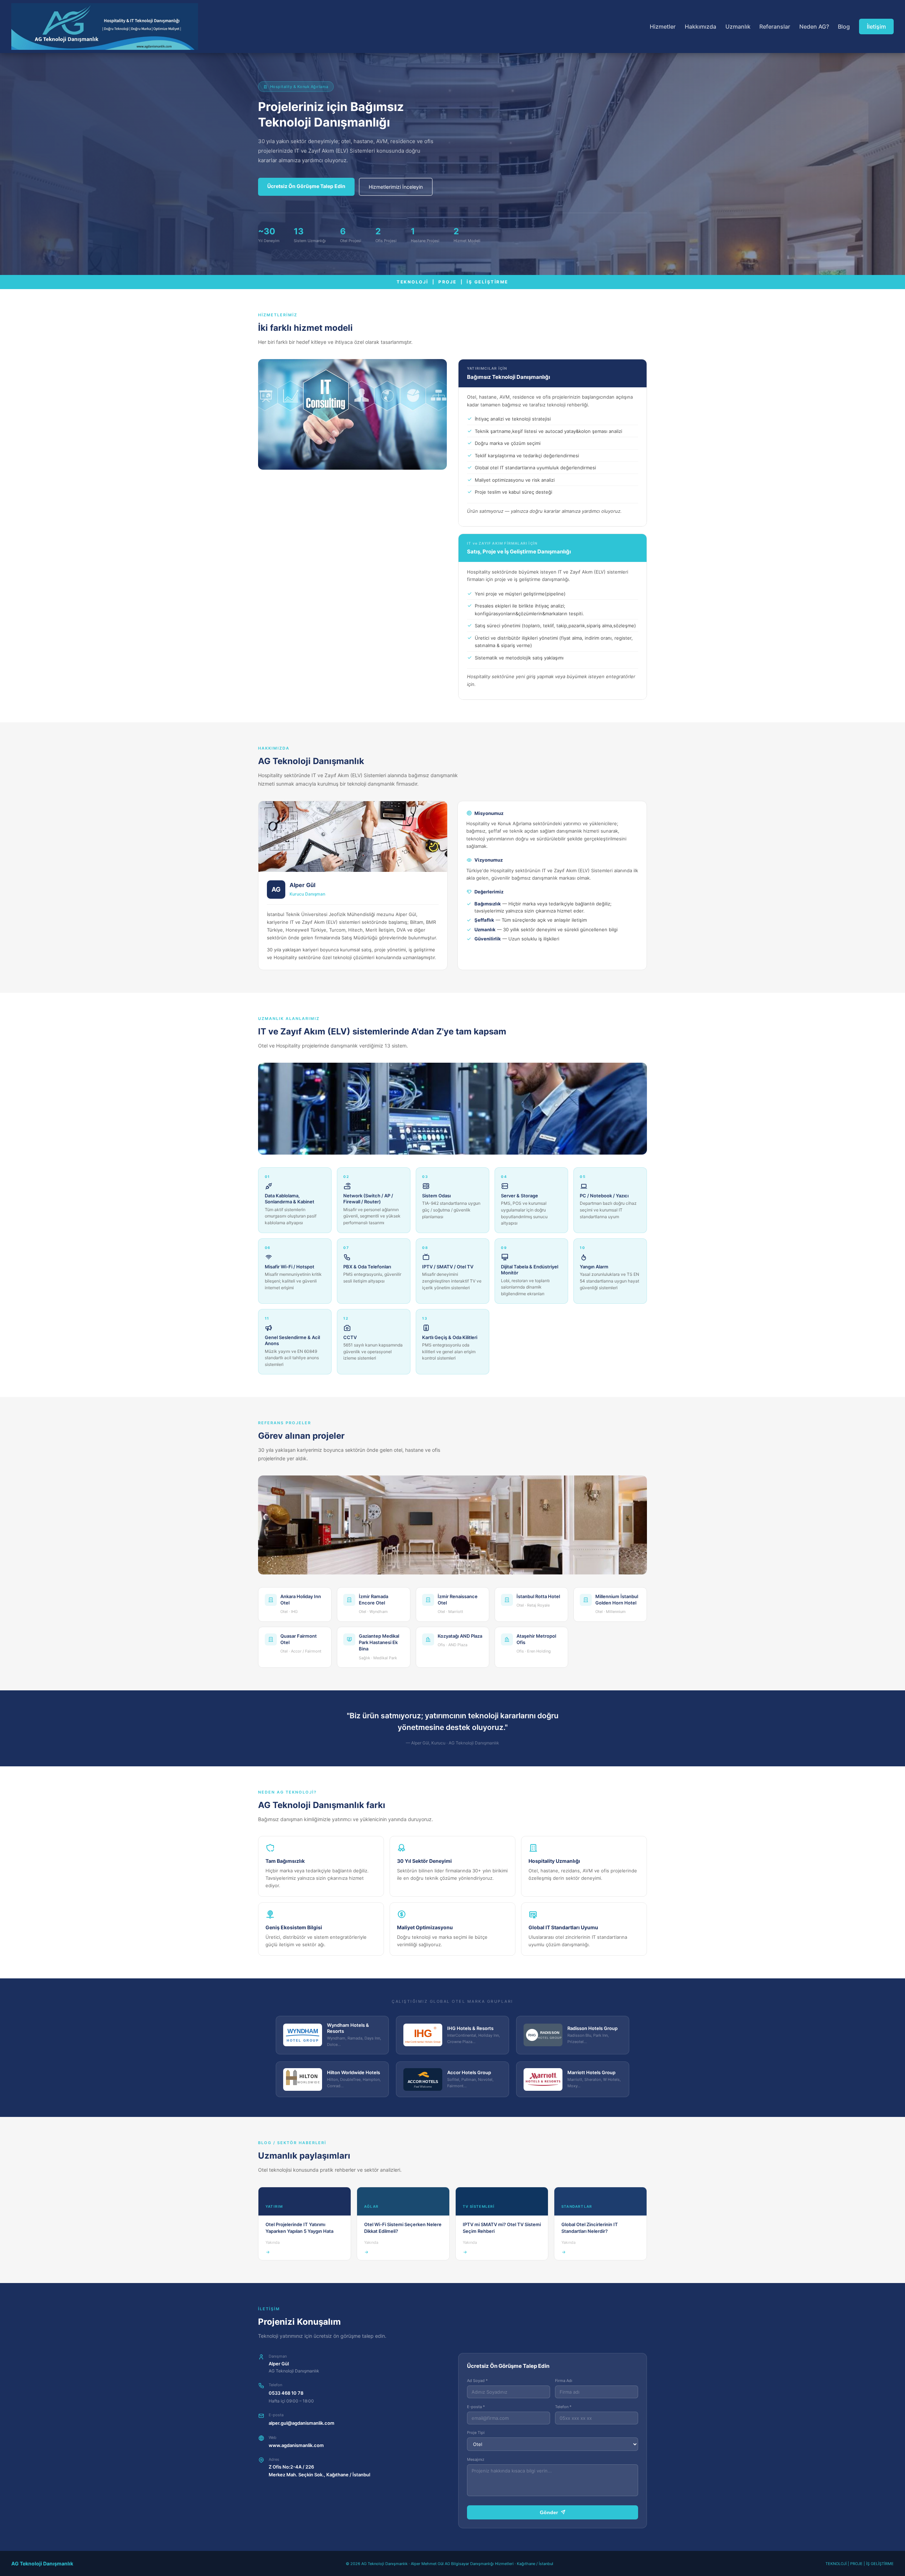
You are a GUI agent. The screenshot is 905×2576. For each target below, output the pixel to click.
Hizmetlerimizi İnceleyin (396, 187)
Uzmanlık (738, 27)
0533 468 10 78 (286, 2393)
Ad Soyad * (477, 2381)
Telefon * (563, 2407)
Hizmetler (663, 27)
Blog (844, 27)
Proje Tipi (476, 2433)
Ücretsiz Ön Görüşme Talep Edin (306, 186)
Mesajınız (476, 2459)
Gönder (550, 2512)
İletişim (876, 27)
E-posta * (476, 2407)
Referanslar (775, 27)
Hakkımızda (700, 27)
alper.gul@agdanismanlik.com (302, 2423)
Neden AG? (814, 27)
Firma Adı (564, 2381)
